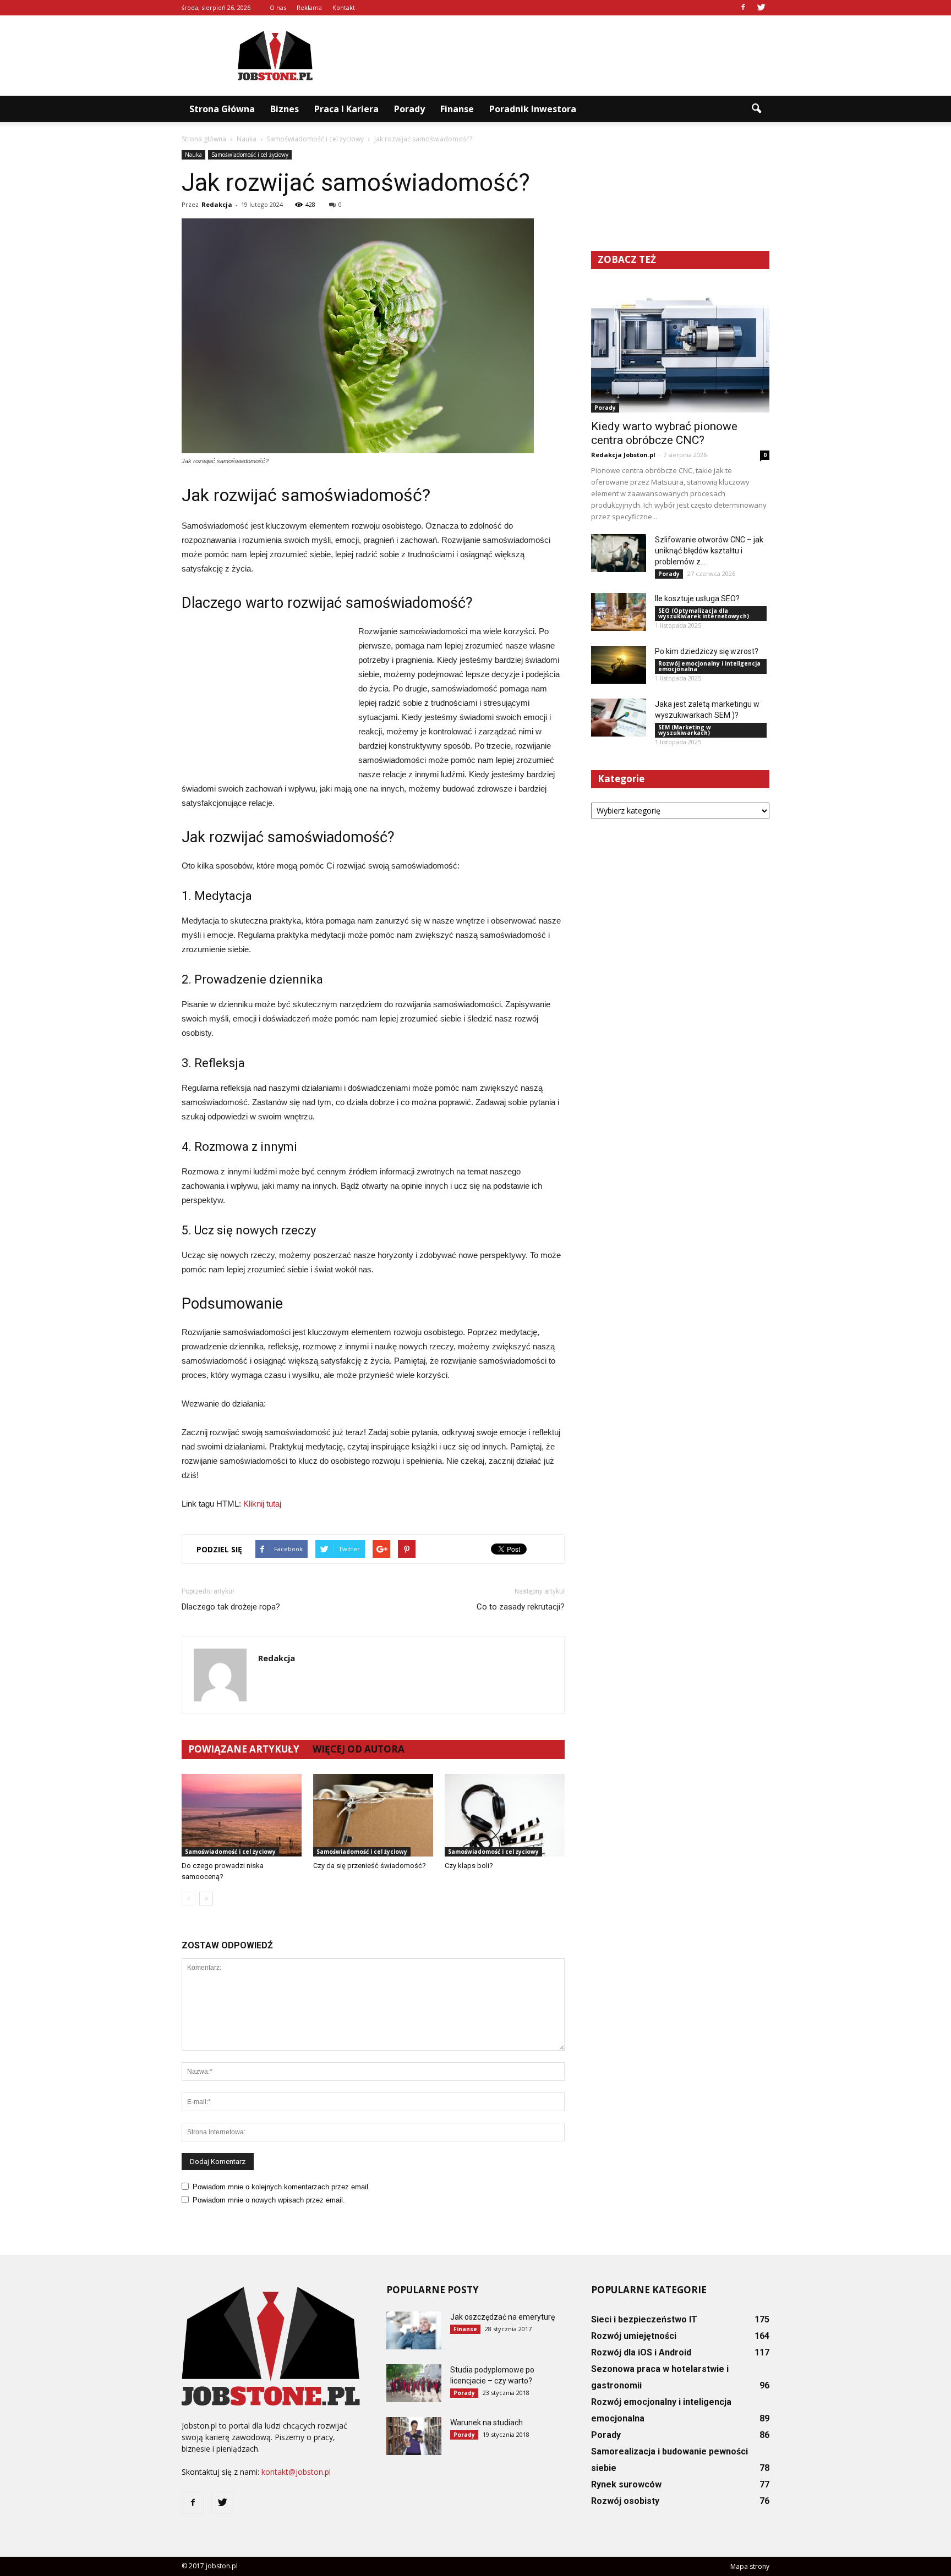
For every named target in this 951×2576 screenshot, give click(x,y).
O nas (278, 7)
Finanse (457, 109)
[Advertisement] (569, 56)
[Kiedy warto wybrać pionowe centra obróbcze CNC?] (680, 348)
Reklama (309, 7)
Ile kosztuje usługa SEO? (697, 598)
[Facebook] (743, 8)
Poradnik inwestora (533, 109)
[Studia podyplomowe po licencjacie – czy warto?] (414, 2383)
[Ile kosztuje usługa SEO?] (619, 612)
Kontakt (344, 7)
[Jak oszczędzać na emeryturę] (414, 2330)
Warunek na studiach (487, 2423)
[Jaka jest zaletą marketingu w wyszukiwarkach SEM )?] (619, 718)
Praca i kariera (346, 109)
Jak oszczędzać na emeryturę (502, 2317)
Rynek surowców (626, 2484)
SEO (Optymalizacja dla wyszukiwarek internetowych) (704, 613)
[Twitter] (761, 8)
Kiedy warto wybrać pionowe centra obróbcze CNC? (664, 433)
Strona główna (222, 109)
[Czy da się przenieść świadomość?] (373, 1815)
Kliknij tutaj (262, 1504)
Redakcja (217, 204)
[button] (756, 109)
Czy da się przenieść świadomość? (370, 1866)
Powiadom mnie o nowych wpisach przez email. (269, 2200)
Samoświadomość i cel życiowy (250, 155)
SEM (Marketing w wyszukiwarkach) (685, 730)
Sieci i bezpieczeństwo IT (644, 2319)
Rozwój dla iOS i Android (641, 2352)
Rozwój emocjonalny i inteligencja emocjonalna (709, 666)
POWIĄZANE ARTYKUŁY (244, 1749)
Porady (409, 109)
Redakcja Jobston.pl (623, 455)
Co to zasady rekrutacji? (521, 1607)
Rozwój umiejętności (634, 2336)
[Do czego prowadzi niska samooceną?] (242, 1815)
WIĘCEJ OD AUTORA (359, 1749)
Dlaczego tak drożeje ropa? (231, 1607)
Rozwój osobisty (625, 2501)
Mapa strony (750, 2566)
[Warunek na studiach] (414, 2436)
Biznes (285, 109)
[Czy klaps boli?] (505, 1815)
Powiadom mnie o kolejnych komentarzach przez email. (282, 2187)
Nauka (193, 155)
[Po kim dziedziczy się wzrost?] (619, 665)
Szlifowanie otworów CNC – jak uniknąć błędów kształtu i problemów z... (709, 551)
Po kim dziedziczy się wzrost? (707, 651)
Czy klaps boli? (469, 1866)
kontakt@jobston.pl (296, 2472)
